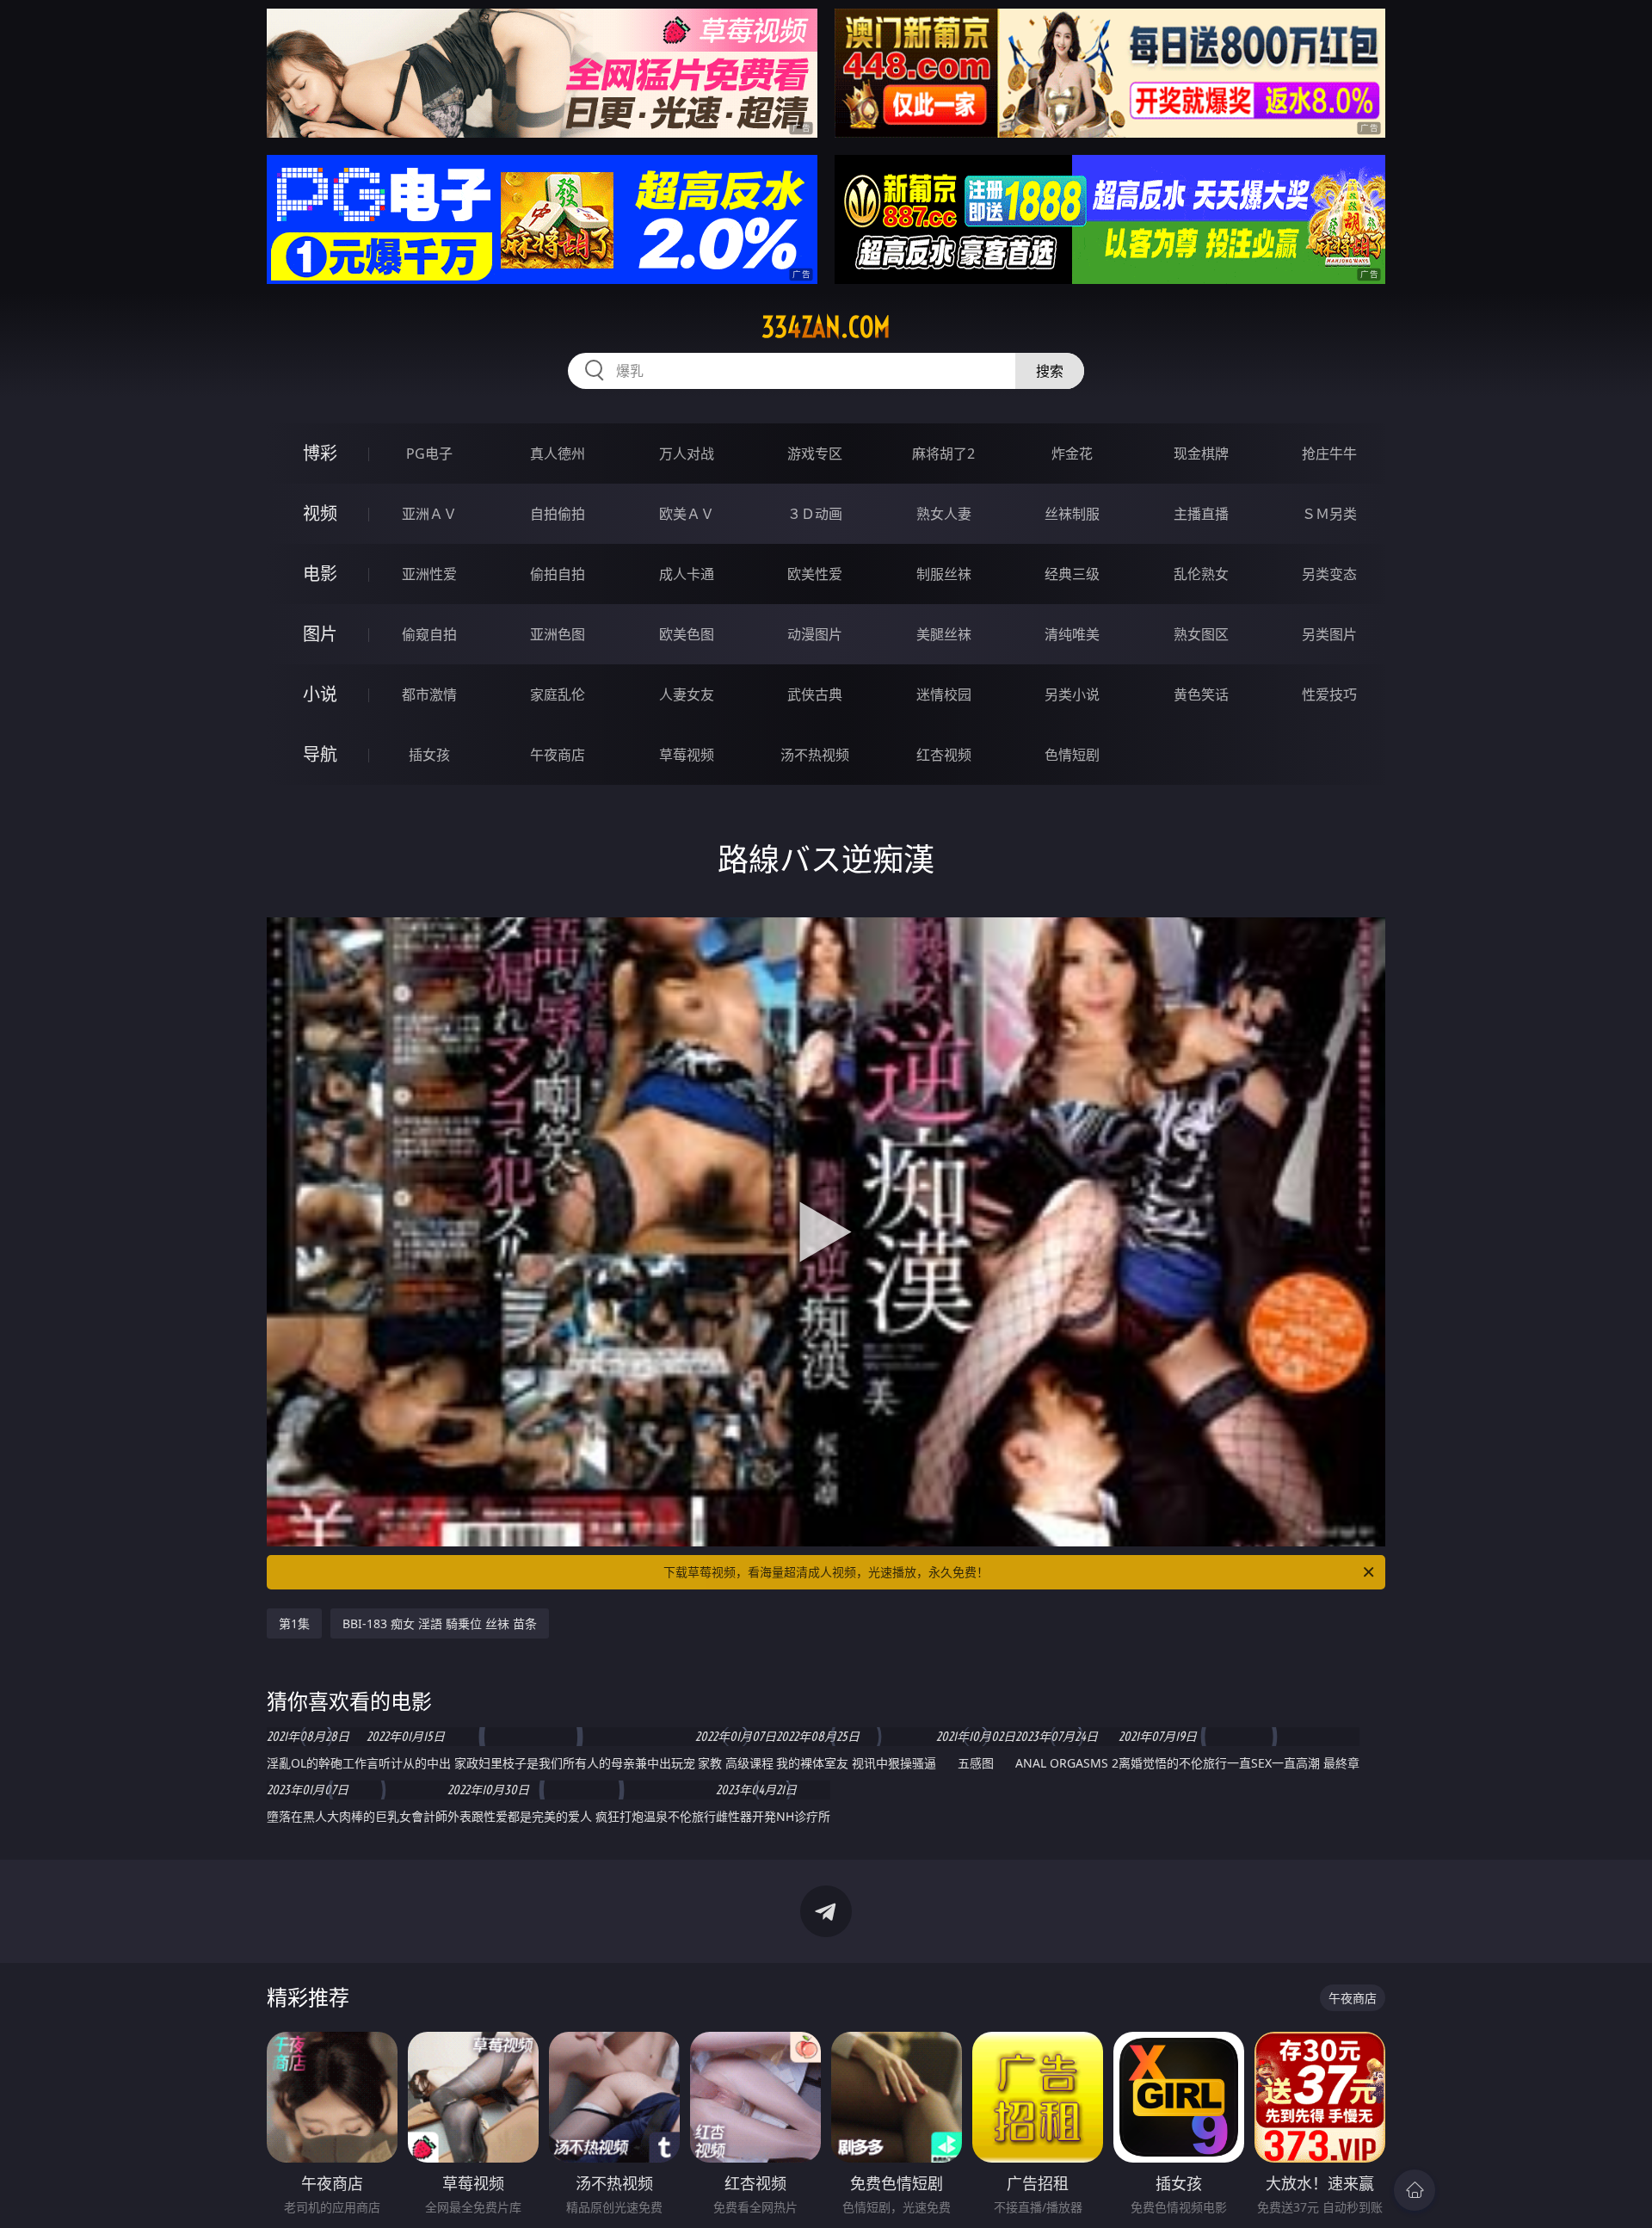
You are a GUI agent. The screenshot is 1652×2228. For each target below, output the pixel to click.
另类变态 (1329, 574)
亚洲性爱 (429, 574)
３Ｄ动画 (815, 514)
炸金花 (1072, 454)
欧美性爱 (815, 574)
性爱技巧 (1329, 694)
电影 (320, 574)
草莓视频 (687, 755)
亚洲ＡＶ (429, 514)
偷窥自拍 (429, 634)
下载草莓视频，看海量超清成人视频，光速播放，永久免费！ (826, 1572)
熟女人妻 (944, 514)
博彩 (320, 453)
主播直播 (1201, 514)
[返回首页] (1415, 2190)
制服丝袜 (944, 574)
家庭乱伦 (558, 694)
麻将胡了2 (943, 454)
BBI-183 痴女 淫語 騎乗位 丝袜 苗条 (440, 1623)
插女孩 (429, 755)
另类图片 (1329, 634)
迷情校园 (944, 694)
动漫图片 (815, 634)
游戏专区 (815, 454)
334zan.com (826, 327)
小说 (320, 694)
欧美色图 (687, 634)
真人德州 (558, 454)
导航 (320, 754)
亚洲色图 (558, 634)
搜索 (1050, 371)
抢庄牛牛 (1329, 454)
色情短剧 (1072, 755)
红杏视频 (944, 755)
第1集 (294, 1623)
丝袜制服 (1072, 514)
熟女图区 (1201, 634)
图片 (320, 634)
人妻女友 (687, 694)
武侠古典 (815, 694)
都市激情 (429, 694)
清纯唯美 (1072, 634)
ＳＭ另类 (1329, 514)
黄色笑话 (1201, 694)
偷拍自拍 (558, 574)
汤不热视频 (815, 755)
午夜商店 (558, 755)
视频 (320, 513)
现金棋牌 (1201, 454)
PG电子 (429, 454)
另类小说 (1072, 694)
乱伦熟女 (1201, 574)
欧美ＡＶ (687, 514)
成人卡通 (687, 574)
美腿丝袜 (944, 634)
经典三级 (1072, 574)
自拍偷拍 (558, 514)
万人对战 (687, 454)
